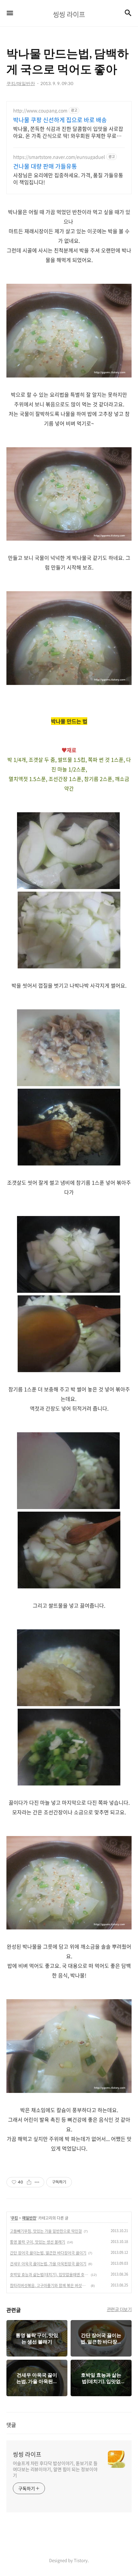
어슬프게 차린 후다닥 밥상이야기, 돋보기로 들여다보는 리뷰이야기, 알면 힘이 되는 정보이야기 (55, 2469)
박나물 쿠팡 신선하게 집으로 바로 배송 (60, 120)
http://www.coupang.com (40, 111)
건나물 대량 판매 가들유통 (45, 166)
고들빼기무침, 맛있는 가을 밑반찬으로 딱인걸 (46, 2231)
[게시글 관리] (37, 2182)
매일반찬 (29, 2218)
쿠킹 (14, 2218)
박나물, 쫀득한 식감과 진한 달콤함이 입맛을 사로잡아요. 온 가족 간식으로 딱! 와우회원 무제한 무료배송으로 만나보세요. (68, 132)
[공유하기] (29, 2182)
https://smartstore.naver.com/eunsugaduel (59, 157)
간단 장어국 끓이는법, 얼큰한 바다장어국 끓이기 (48, 2253)
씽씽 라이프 (27, 2454)
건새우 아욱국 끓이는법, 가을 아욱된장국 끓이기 (48, 2264)
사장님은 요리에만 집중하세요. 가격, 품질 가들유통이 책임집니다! (68, 178)
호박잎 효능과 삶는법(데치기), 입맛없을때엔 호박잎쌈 (49, 2275)
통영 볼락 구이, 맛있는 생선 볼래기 (38, 2242)
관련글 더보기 (119, 2309)
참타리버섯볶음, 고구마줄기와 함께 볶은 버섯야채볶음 (49, 2286)
